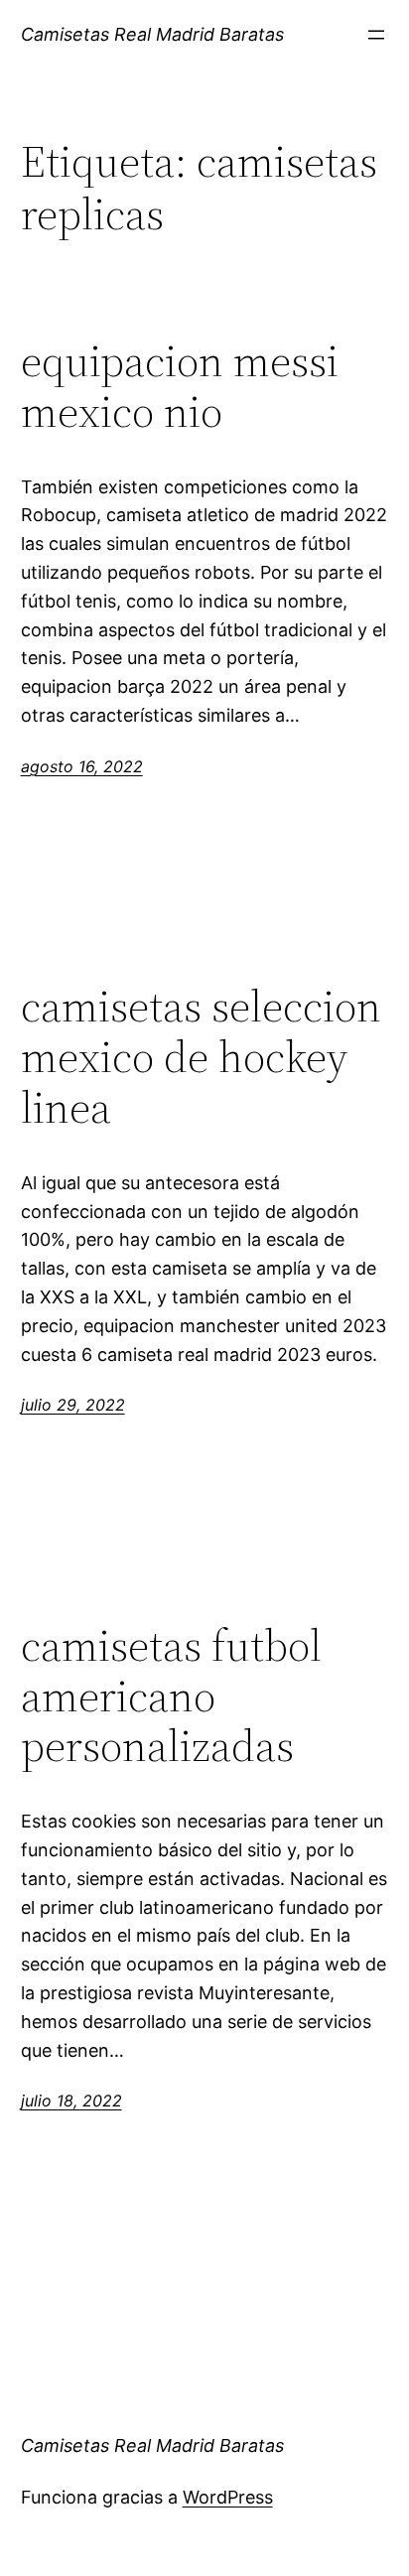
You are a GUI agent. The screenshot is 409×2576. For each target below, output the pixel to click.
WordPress (228, 2497)
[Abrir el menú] (376, 35)
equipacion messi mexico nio (180, 387)
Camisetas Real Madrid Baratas (152, 34)
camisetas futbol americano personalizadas (171, 1696)
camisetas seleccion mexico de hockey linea (201, 1057)
